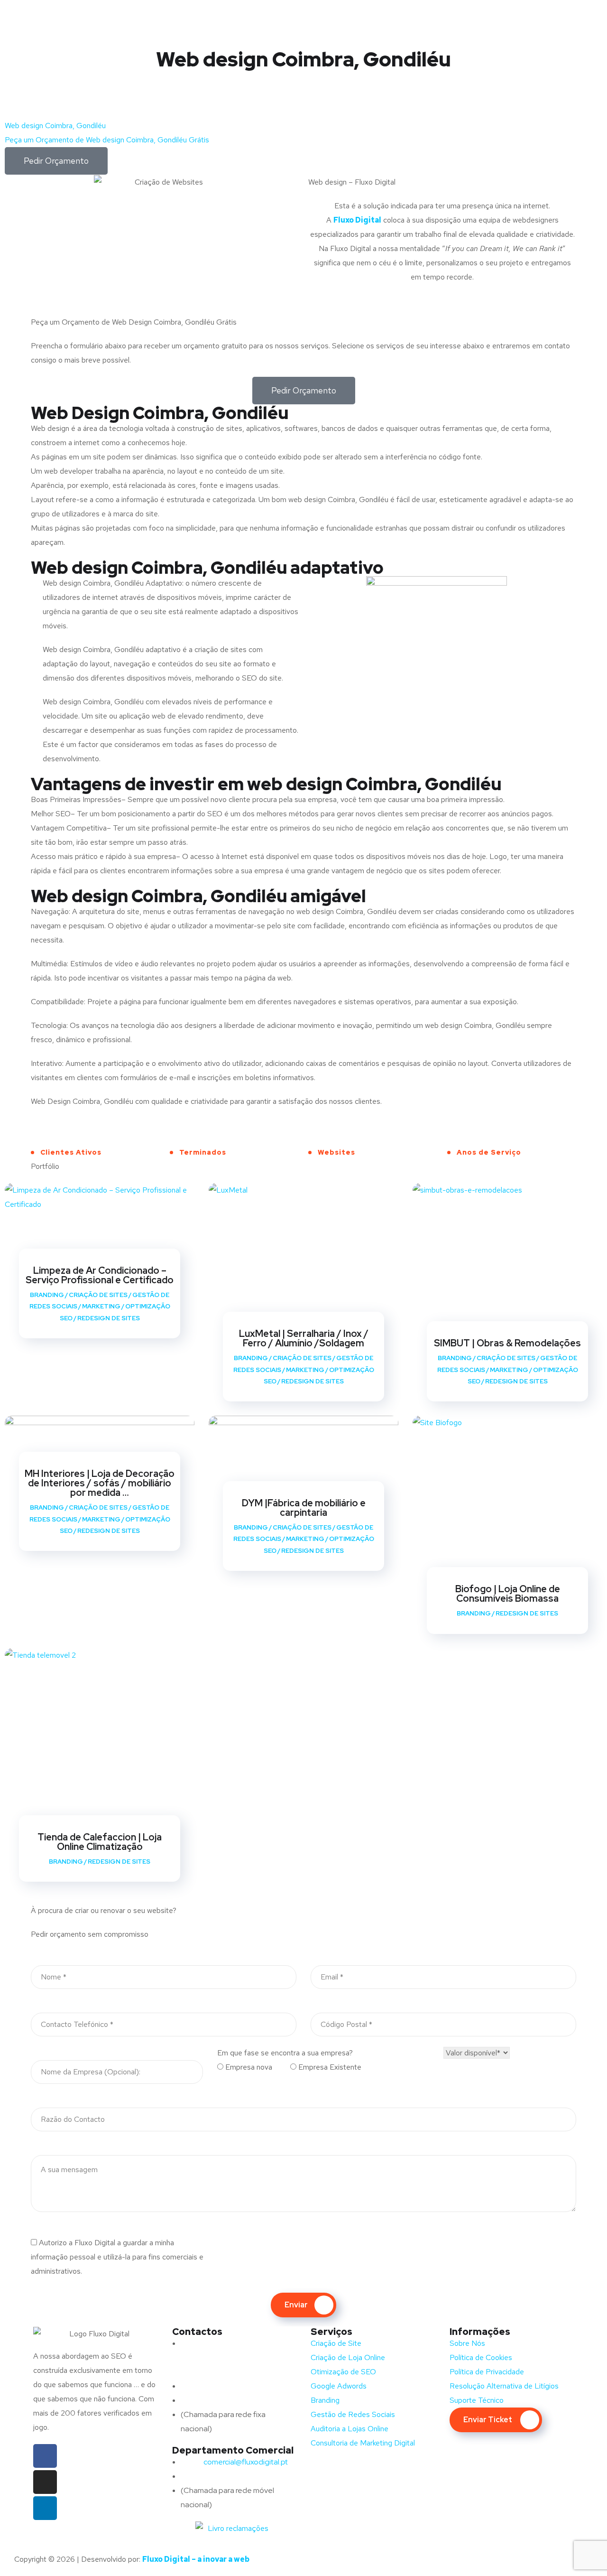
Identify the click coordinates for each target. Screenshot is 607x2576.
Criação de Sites (98, 1295)
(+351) (211, 2476)
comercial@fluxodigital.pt (236, 2462)
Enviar (296, 2305)
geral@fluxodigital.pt (227, 2386)
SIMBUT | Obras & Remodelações (507, 1343)
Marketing (101, 1306)
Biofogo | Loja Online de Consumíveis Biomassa (508, 1594)
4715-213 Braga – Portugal (225, 2372)
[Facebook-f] (45, 2456)
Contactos (197, 2332)
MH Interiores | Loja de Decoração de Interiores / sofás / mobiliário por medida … (100, 1483)
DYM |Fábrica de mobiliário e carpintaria (304, 1508)
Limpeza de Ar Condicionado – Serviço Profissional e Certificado (100, 1275)
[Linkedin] (45, 2508)
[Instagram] (45, 2482)
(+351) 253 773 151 (230, 2400)
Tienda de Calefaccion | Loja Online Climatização (100, 1842)
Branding (47, 1295)
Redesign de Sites (109, 1318)
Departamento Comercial (233, 2450)
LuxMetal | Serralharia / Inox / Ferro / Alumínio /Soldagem (304, 1338)
